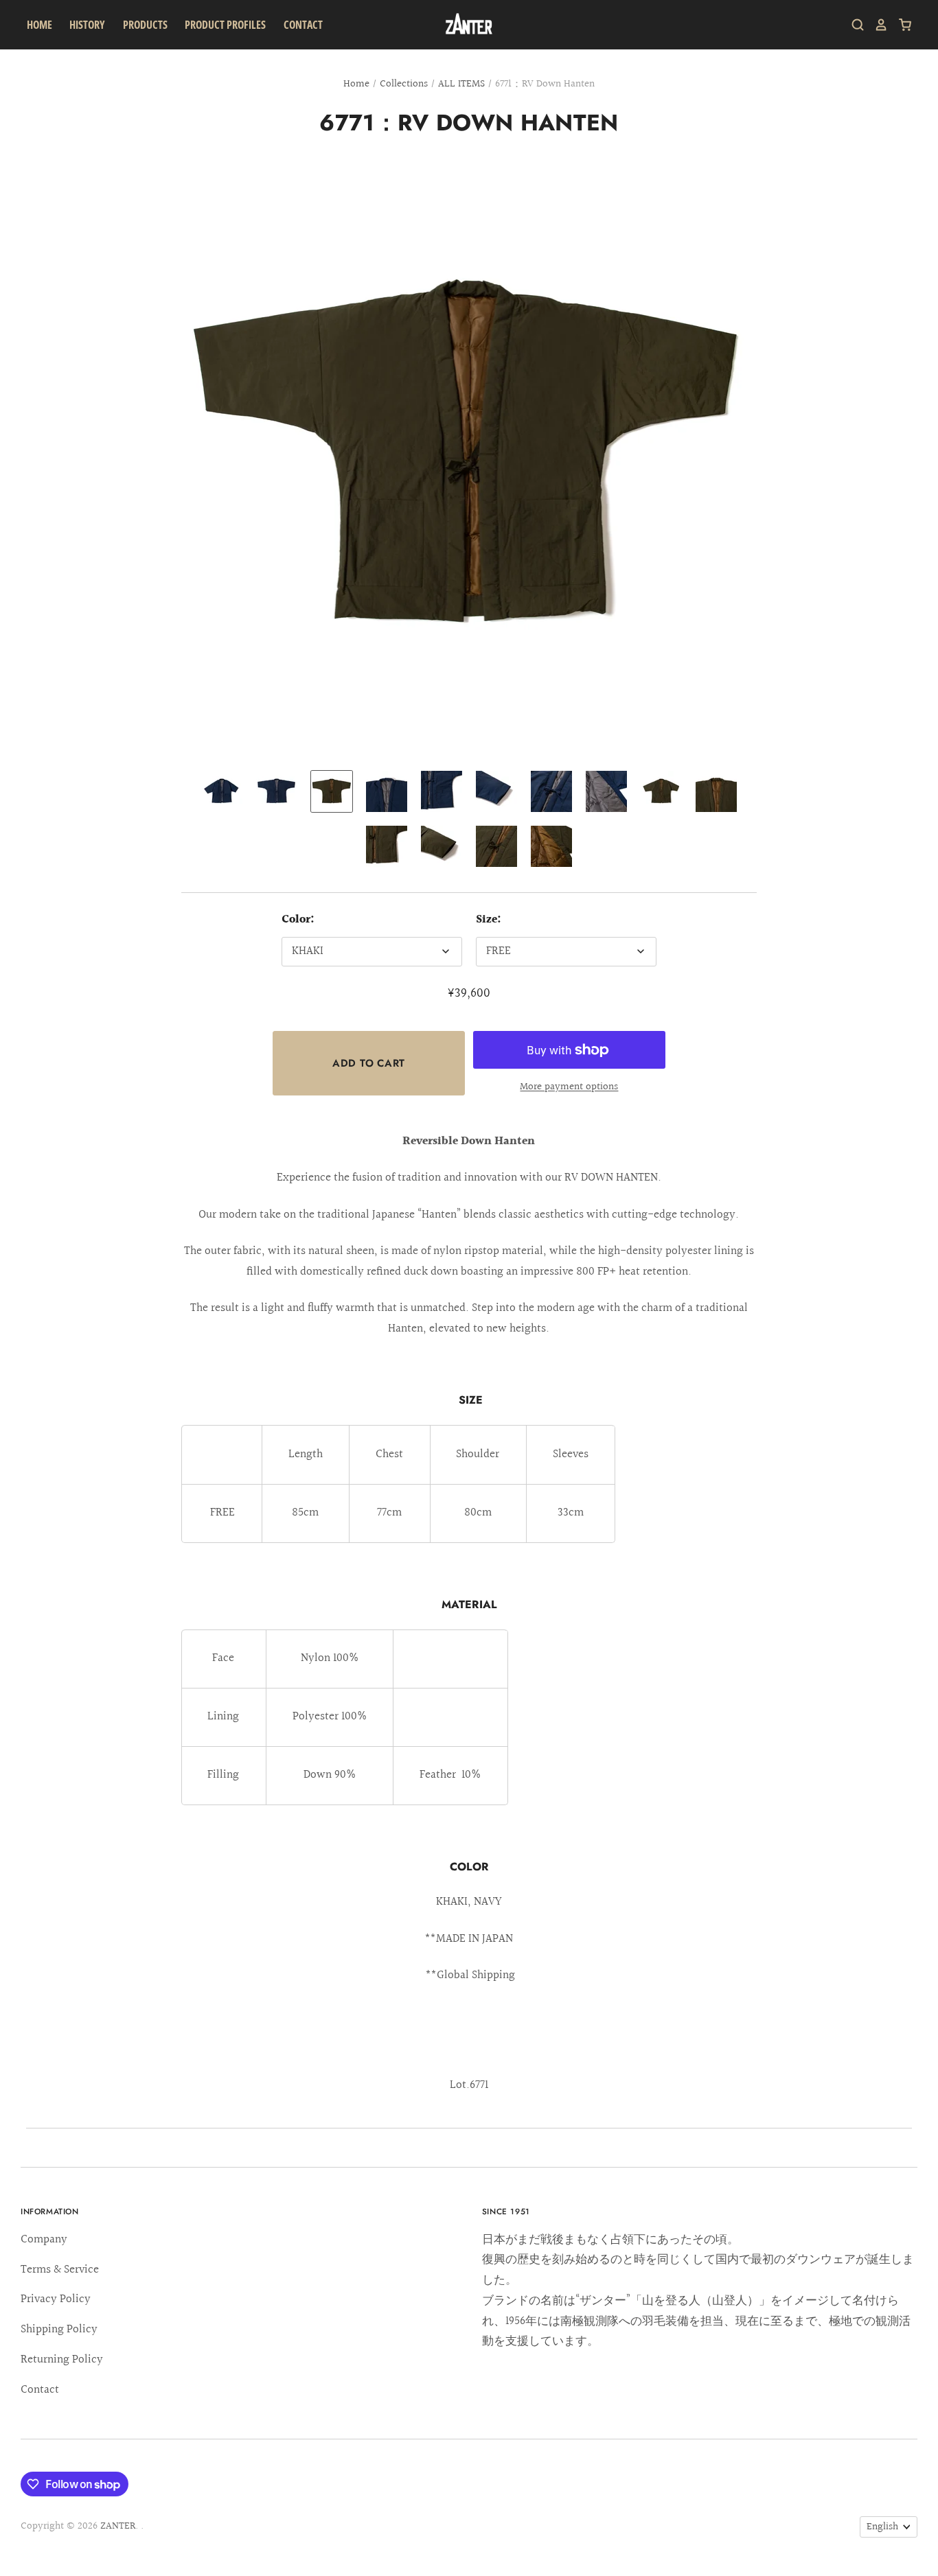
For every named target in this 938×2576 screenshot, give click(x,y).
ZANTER (118, 2526)
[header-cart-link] (900, 25)
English (882, 2527)
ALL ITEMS (461, 84)
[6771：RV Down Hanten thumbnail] (222, 791)
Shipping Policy (59, 2329)
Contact (303, 25)
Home (39, 25)
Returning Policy (62, 2359)
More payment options (569, 1087)
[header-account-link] (876, 25)
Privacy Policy (56, 2299)
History (87, 25)
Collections (404, 84)
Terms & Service (60, 2270)
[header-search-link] (853, 25)
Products (145, 25)
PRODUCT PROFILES (225, 25)
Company (44, 2239)
